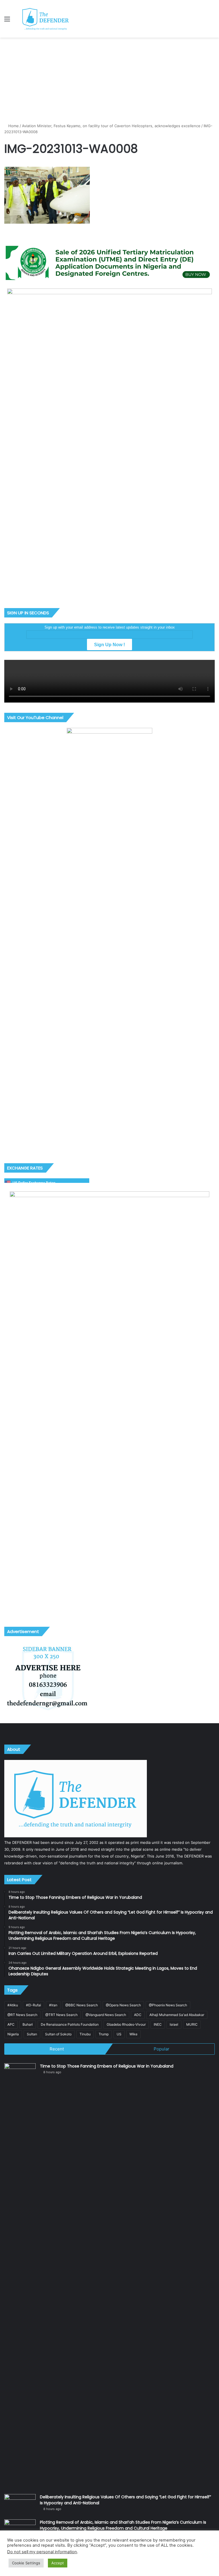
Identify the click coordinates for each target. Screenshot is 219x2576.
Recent (57, 2049)
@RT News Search (22, 2015)
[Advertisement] (109, 80)
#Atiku (13, 2005)
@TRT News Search (61, 2015)
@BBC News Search (82, 2005)
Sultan (32, 2034)
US (119, 2034)
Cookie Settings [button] (26, 2563)
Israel (174, 2024)
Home (13, 126)
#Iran (53, 2005)
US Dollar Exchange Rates (34, 1183)
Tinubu (85, 2034)
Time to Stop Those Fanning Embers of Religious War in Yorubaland (107, 2066)
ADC (138, 2015)
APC (11, 2024)
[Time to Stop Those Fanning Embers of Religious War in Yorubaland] (20, 2277)
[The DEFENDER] (46, 19)
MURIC (192, 2024)
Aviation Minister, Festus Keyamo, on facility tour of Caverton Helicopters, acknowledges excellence (111, 126)
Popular (162, 2049)
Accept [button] (58, 2563)
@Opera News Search (123, 2005)
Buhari (28, 2024)
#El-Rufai (34, 2005)
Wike (133, 2034)
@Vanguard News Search (106, 2015)
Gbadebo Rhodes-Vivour (126, 2024)
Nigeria (13, 2034)
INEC (158, 2024)
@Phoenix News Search (168, 2005)
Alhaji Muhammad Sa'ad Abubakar (177, 2015)
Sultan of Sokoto (58, 2034)
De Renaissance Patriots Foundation (70, 2024)
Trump (104, 2034)
